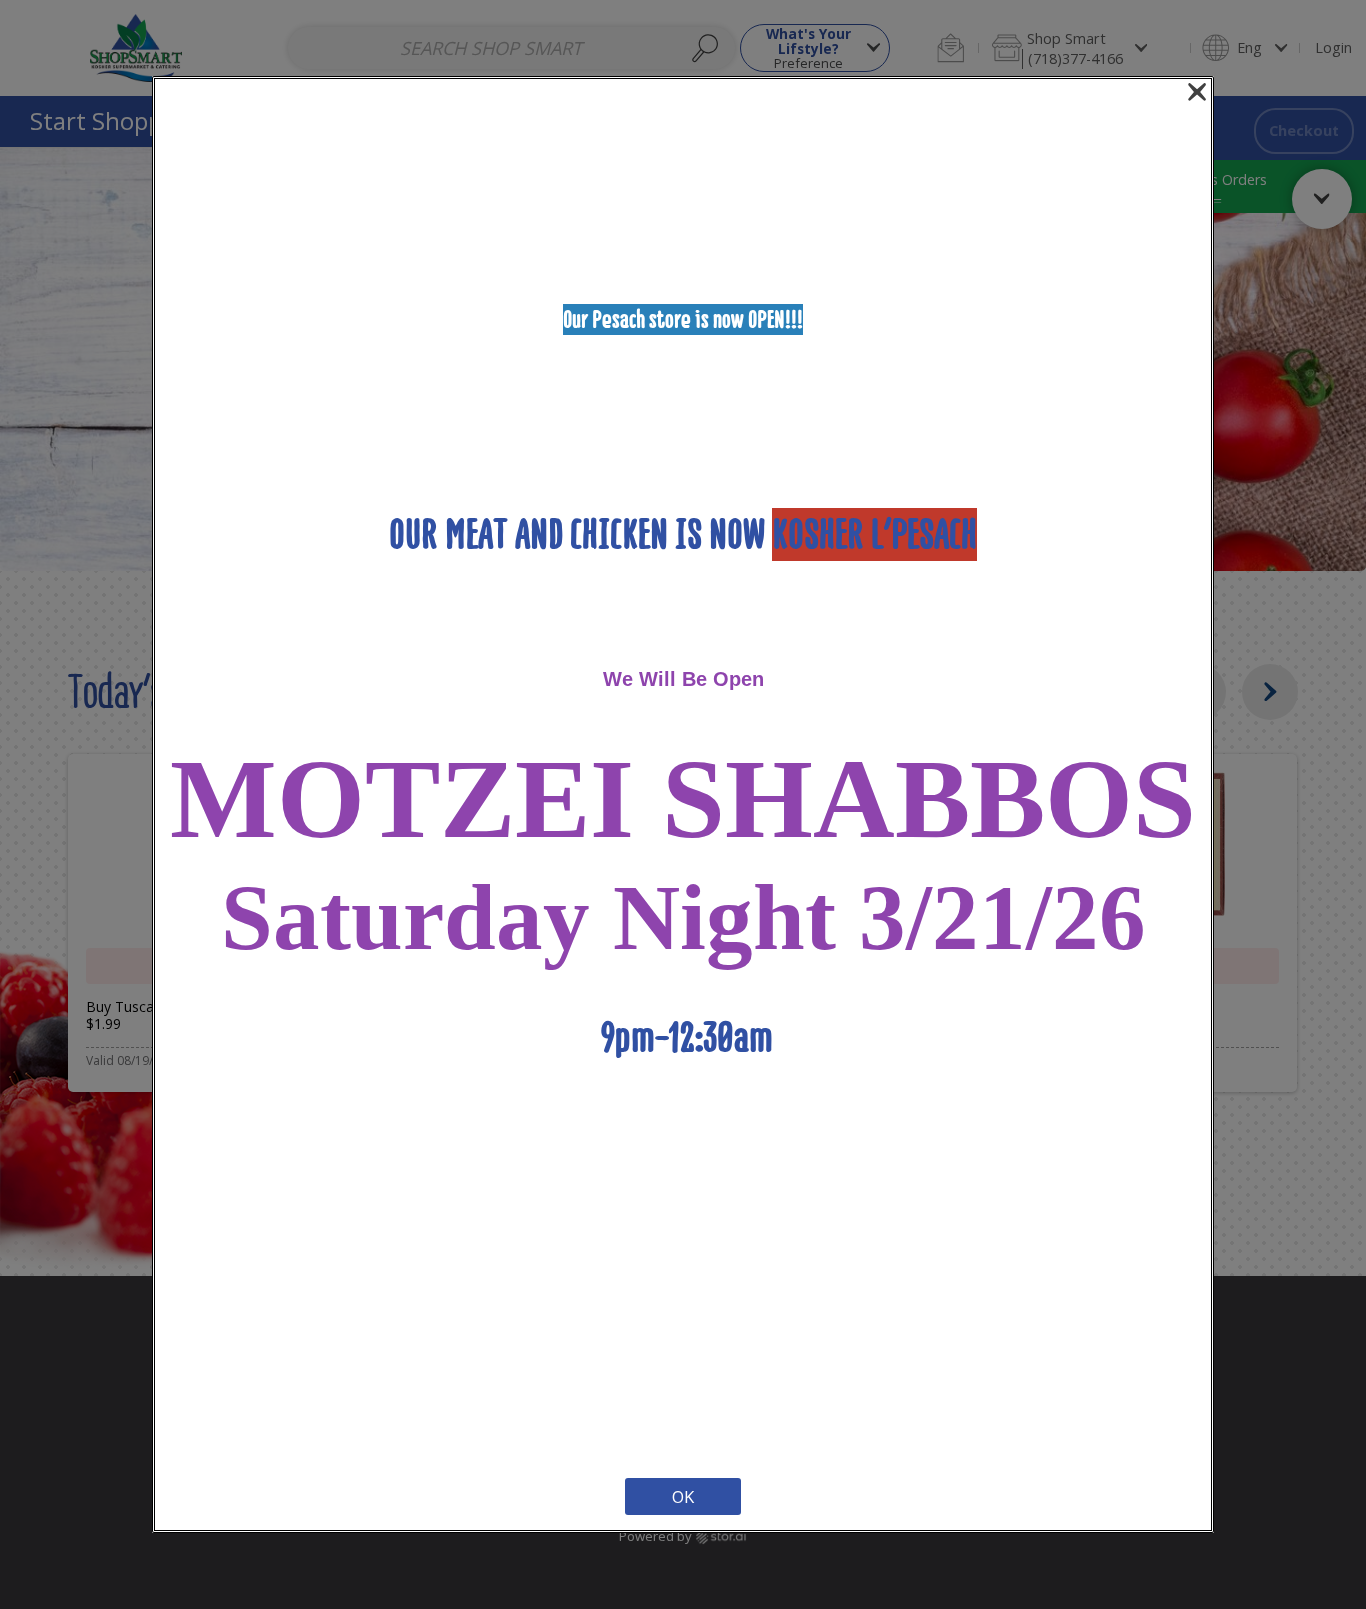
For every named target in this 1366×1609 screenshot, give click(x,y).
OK (683, 1496)
